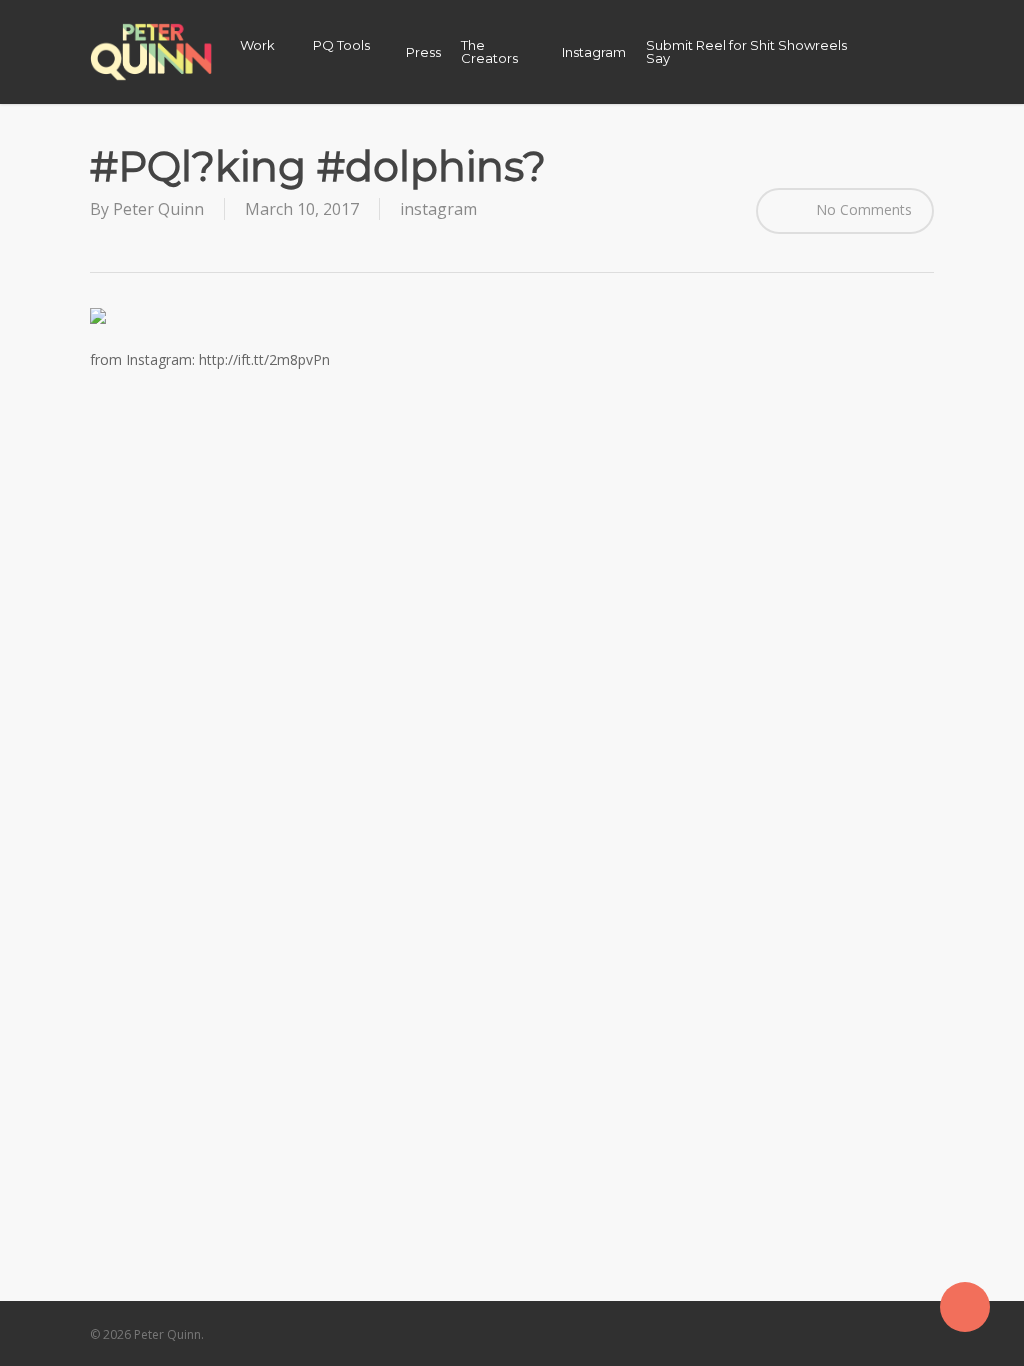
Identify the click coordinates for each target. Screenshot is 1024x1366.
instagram (438, 209)
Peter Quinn (158, 209)
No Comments (862, 208)
